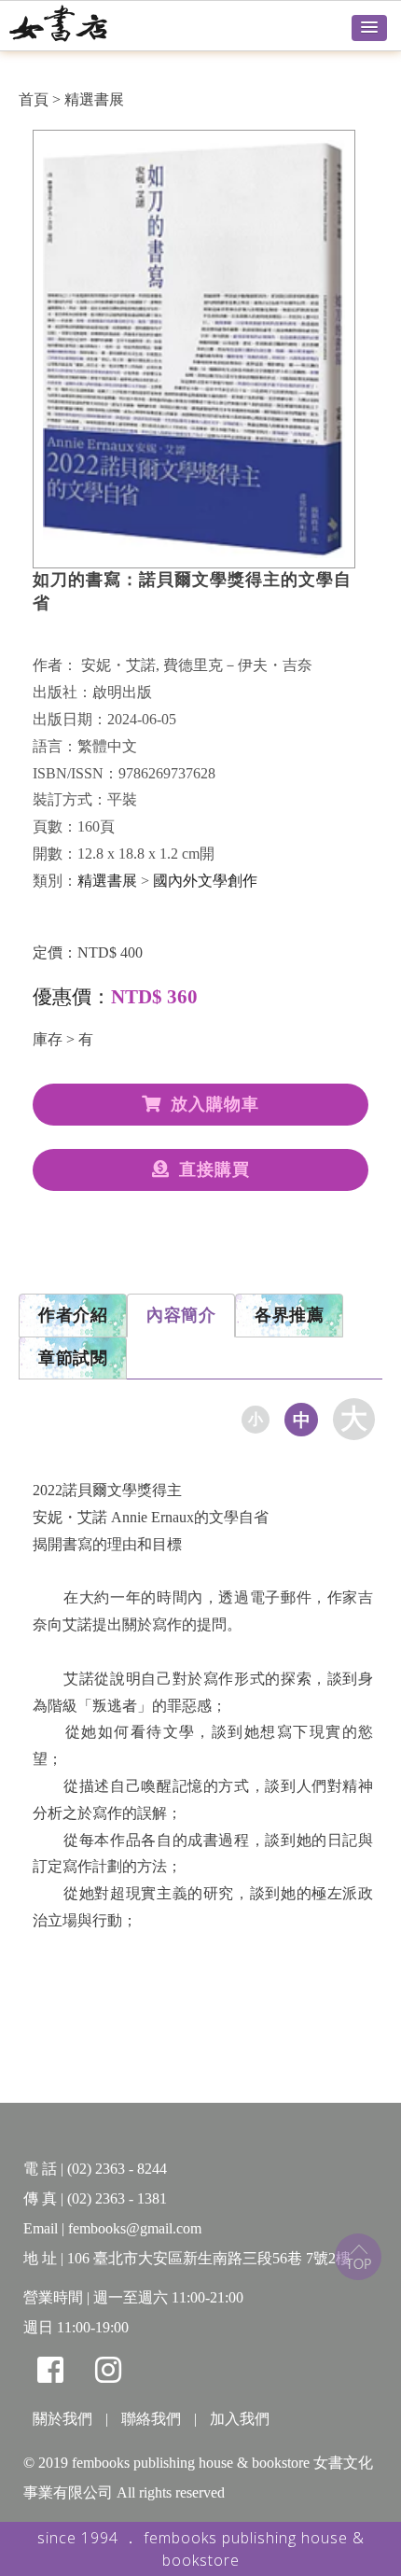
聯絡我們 (151, 2419)
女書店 (79, 23)
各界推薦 (289, 1315)
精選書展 (94, 99)
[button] (369, 28)
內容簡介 (181, 1315)
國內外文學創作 (205, 881)
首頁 (34, 99)
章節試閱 (73, 1358)
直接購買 (214, 1169)
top (358, 2257)
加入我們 (240, 2419)
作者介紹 (73, 1315)
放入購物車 (215, 1104)
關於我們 (62, 2419)
